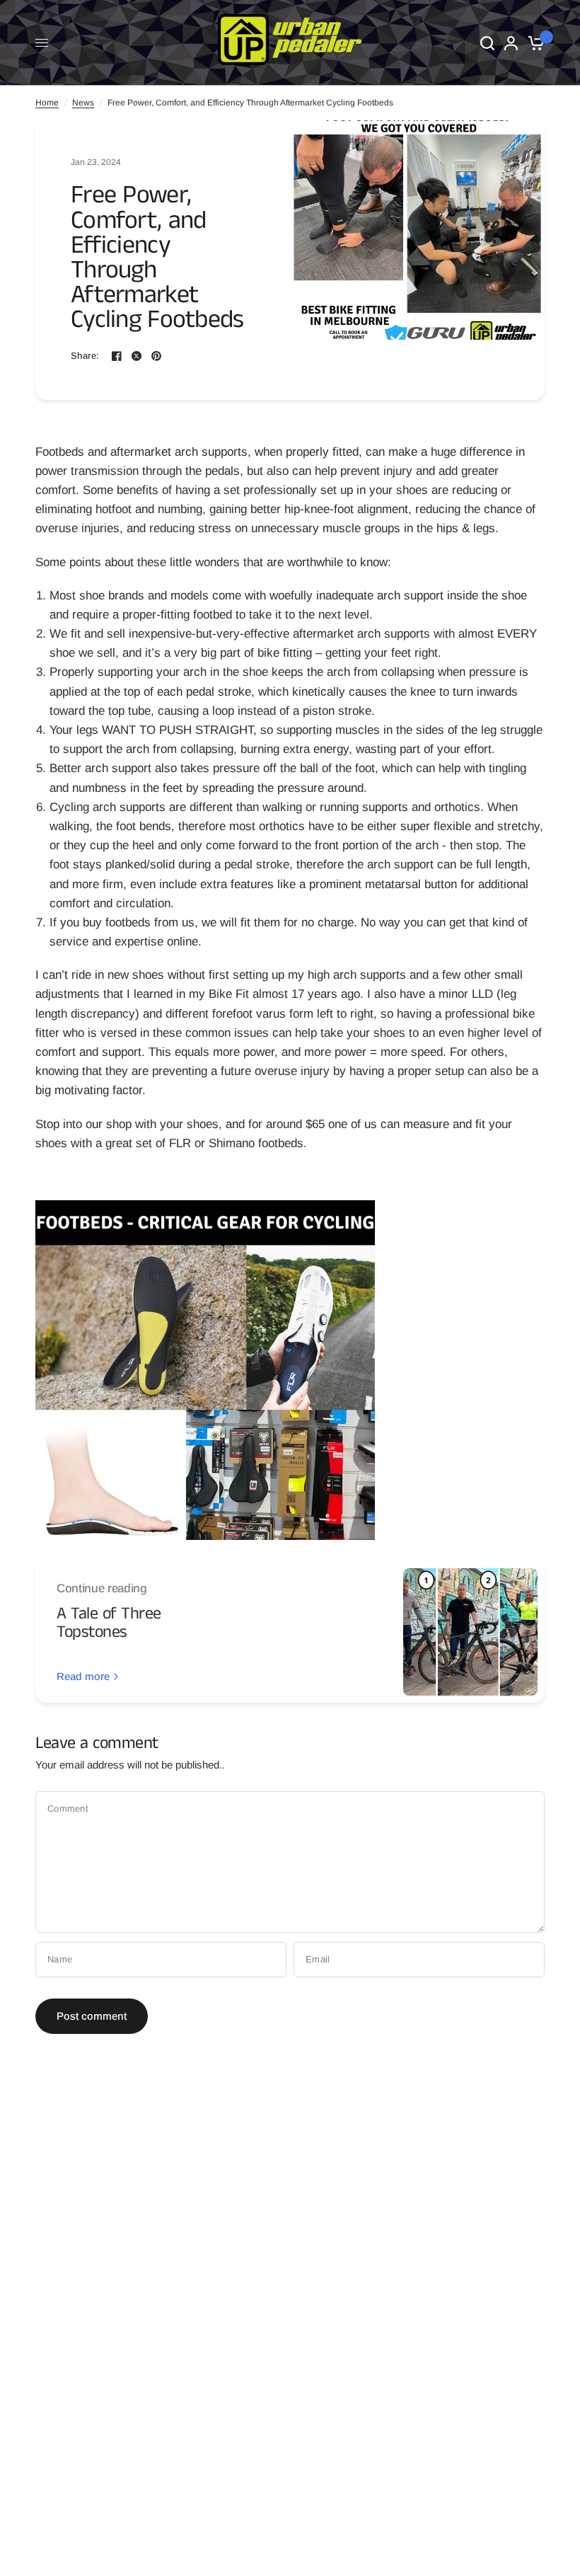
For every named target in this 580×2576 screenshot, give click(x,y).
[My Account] (511, 43)
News (83, 103)
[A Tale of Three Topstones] (470, 1632)
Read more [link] (83, 1676)
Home (47, 103)
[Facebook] (117, 356)
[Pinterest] (156, 356)
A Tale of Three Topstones (109, 1623)
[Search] (487, 43)
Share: (85, 356)
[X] (137, 356)
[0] (534, 43)
